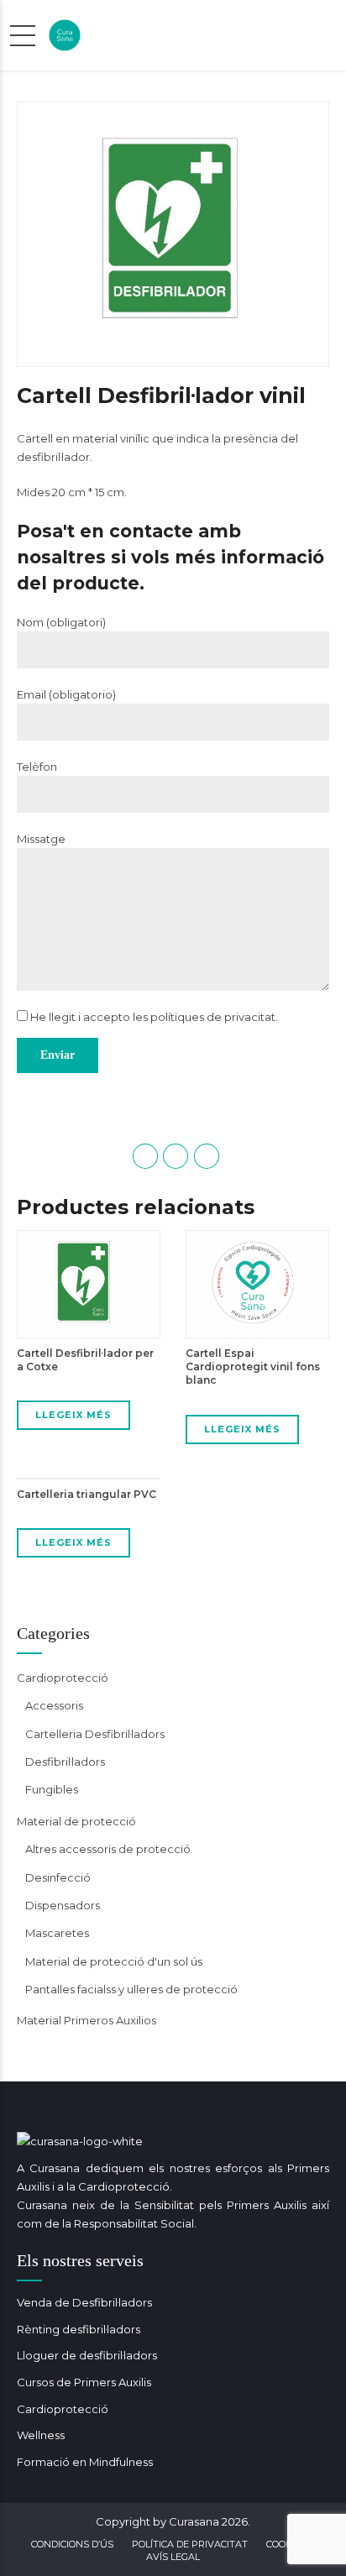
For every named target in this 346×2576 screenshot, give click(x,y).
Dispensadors (63, 1905)
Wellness (41, 2435)
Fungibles (52, 1789)
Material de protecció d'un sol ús (114, 1961)
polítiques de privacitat (213, 1017)
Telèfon (37, 767)
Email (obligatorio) (66, 694)
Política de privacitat (190, 2544)
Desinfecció (58, 1877)
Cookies (286, 2544)
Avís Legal (173, 2557)
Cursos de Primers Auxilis (84, 2382)
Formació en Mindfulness (85, 2462)
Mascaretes (57, 1933)
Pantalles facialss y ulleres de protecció (131, 1989)
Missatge (41, 839)
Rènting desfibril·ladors (79, 2329)
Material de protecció (76, 1821)
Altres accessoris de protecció (108, 1849)
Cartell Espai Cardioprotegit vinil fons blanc (253, 1367)
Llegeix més (73, 1415)
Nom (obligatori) (61, 622)
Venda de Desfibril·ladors (84, 2302)
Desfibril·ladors (65, 1762)
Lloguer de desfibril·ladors (87, 2355)
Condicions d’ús (72, 2544)
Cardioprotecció (63, 1678)
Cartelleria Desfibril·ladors (95, 1734)
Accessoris (54, 1705)
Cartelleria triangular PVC (86, 1494)
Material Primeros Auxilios (86, 2020)
